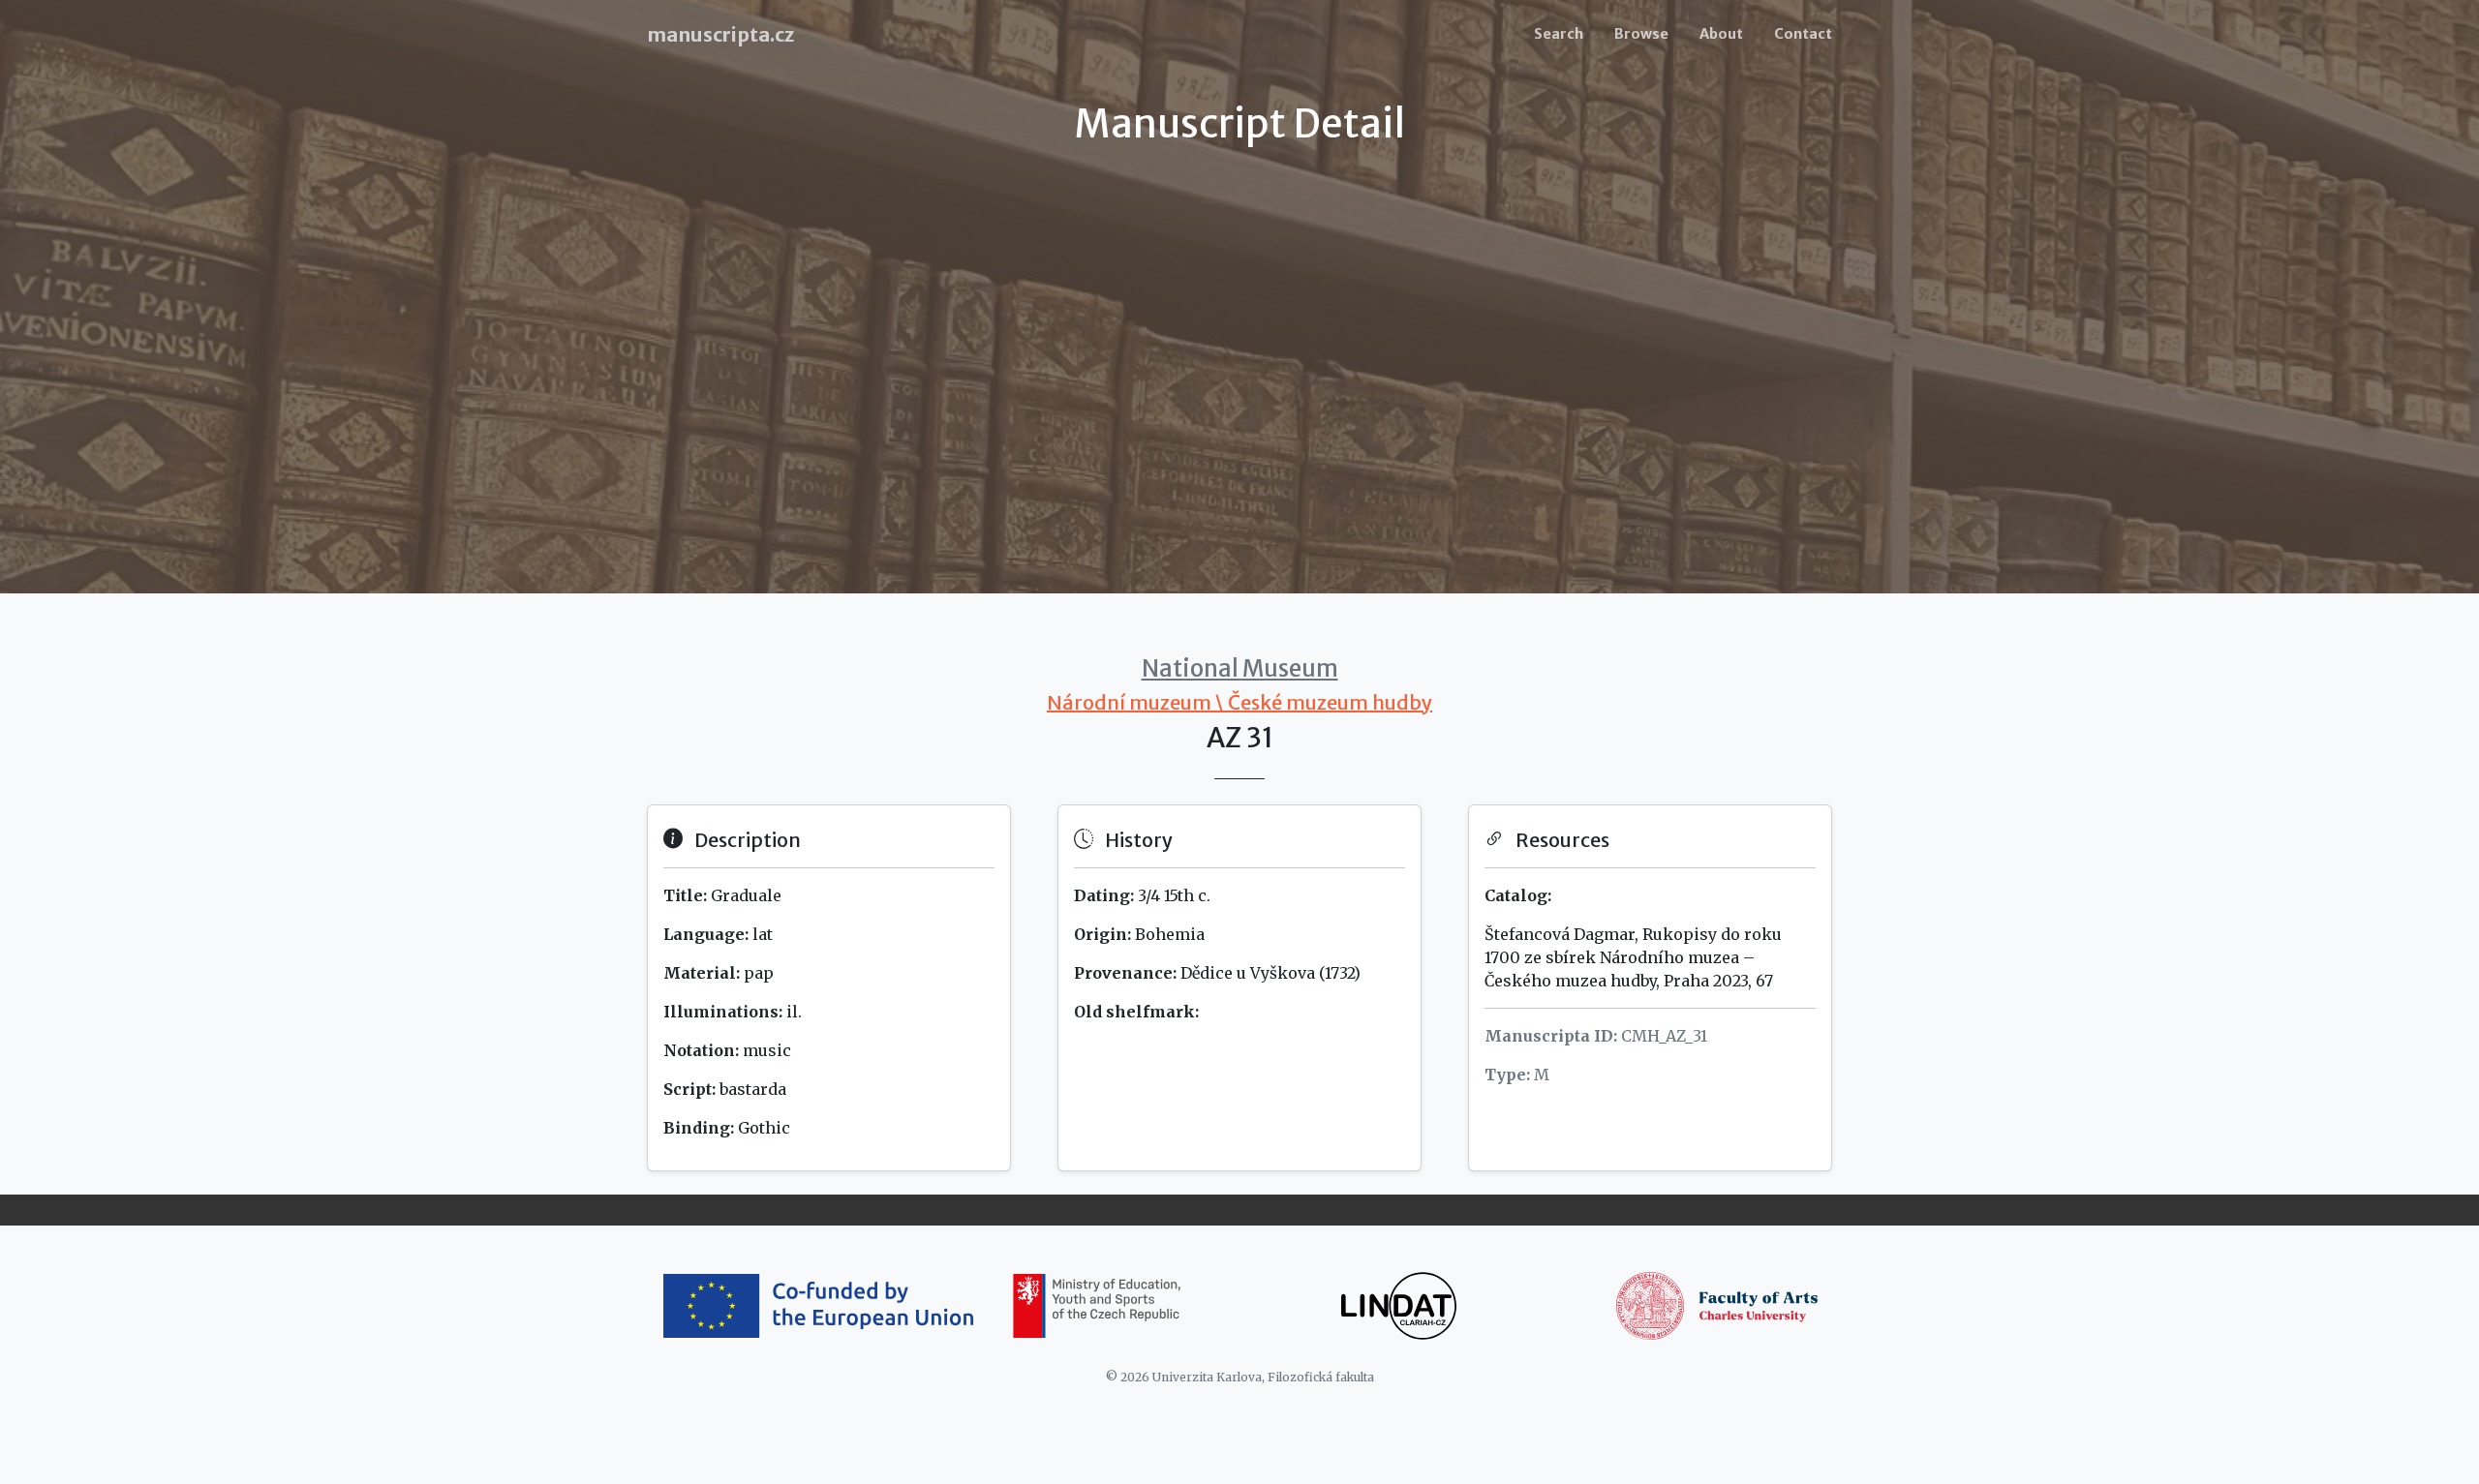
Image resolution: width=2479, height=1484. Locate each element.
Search (1559, 34)
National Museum (1240, 668)
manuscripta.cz (720, 34)
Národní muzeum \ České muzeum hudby (1239, 702)
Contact (1803, 34)
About (1721, 34)
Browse (1641, 34)
